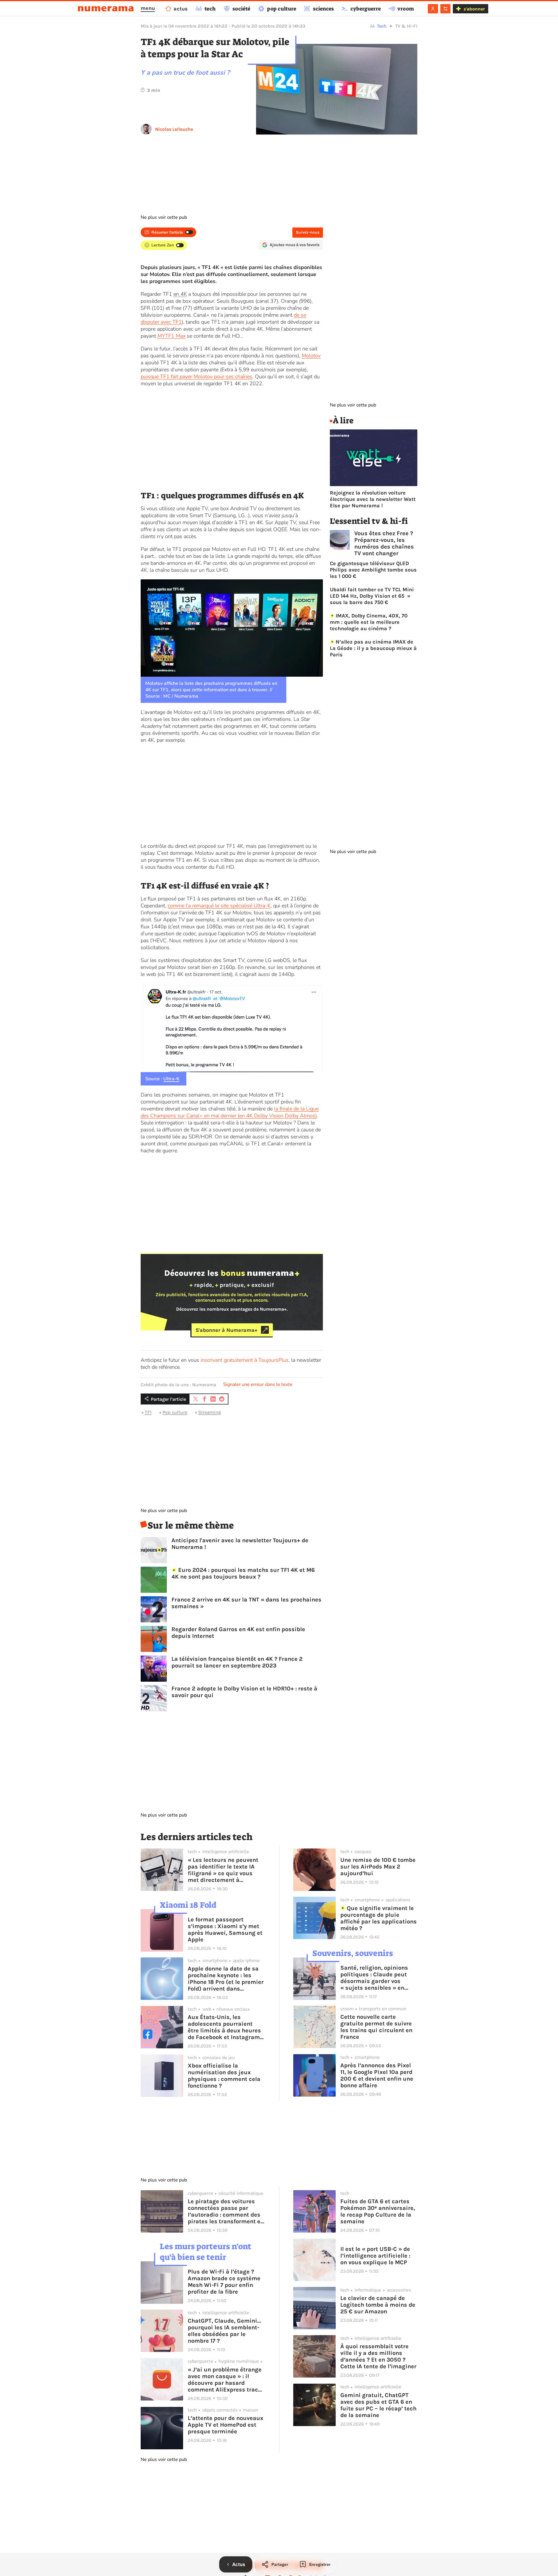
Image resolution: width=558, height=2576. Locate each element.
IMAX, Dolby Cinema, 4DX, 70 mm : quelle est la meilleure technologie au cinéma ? (369, 622)
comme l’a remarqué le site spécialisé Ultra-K (219, 906)
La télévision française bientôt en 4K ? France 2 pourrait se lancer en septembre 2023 (237, 1662)
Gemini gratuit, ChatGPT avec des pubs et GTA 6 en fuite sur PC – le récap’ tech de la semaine (378, 2405)
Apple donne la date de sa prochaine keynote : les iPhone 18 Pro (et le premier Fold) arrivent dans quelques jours (226, 1979)
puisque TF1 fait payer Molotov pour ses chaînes (196, 377)
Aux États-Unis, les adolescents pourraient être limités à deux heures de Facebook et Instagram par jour (224, 2027)
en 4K (180, 294)
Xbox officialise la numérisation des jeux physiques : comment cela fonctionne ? (224, 2076)
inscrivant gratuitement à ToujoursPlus (245, 1360)
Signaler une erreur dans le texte (258, 1384)
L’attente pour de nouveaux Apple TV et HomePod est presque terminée (226, 2425)
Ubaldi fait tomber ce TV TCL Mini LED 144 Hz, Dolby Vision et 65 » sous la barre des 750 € (372, 596)
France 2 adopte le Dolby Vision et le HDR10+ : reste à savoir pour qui (244, 1692)
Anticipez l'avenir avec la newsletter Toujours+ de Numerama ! (240, 1544)
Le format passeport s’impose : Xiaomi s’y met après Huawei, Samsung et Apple (225, 1930)
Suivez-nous (308, 232)
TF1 (148, 1412)
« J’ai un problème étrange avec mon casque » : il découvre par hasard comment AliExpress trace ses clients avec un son (225, 2380)
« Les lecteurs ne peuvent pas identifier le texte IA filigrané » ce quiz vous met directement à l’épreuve (223, 1870)
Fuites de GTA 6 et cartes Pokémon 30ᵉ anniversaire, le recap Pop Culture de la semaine (378, 2211)
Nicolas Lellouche (174, 129)
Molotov (311, 356)
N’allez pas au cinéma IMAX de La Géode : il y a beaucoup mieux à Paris (373, 648)
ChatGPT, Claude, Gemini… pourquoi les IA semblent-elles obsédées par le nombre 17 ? (224, 2331)
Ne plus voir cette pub (164, 217)
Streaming (210, 1412)
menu (148, 8)
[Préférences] (445, 9)
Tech (382, 26)
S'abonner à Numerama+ (227, 1330)
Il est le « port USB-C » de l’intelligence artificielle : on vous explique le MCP (375, 2256)
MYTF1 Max (171, 336)
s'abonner (474, 9)
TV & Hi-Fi (406, 26)
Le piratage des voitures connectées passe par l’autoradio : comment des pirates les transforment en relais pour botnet (226, 2211)
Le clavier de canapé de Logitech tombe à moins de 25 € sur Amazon (378, 2305)
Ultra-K (171, 1079)
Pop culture (175, 1412)
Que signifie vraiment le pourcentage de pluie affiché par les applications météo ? (379, 1918)
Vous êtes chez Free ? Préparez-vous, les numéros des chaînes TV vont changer (384, 543)
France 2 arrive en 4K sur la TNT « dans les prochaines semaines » (246, 1603)
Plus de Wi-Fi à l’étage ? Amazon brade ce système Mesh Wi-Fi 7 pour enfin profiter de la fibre (224, 2282)
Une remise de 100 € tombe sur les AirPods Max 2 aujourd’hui (378, 1867)
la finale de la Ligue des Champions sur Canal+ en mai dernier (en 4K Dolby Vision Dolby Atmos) (230, 1112)
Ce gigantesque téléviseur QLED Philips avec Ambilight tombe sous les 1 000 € (373, 570)
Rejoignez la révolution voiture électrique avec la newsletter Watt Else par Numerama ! (373, 499)
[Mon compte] (433, 9)
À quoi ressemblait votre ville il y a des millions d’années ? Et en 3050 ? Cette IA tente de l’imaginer (378, 2356)
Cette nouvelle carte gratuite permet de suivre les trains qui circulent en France (376, 2027)
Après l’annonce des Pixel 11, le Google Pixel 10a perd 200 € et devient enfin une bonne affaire (377, 2075)
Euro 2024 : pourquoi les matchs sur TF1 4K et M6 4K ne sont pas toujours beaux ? (243, 1573)
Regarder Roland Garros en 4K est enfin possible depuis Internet (238, 1633)
